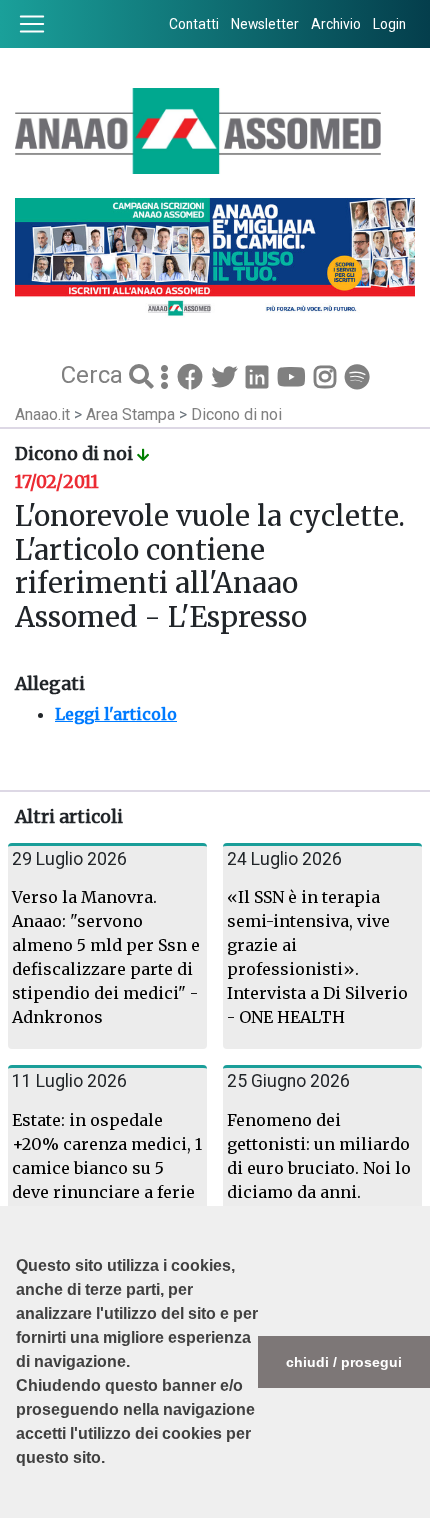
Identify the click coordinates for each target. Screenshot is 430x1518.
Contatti (194, 24)
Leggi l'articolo (116, 714)
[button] (19, 1508)
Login (389, 24)
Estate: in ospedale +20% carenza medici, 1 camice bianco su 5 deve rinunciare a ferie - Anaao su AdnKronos (107, 1168)
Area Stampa (132, 414)
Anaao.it (42, 414)
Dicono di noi (236, 414)
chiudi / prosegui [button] (344, 1362)
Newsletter (265, 24)
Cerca (95, 375)
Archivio (336, 24)
